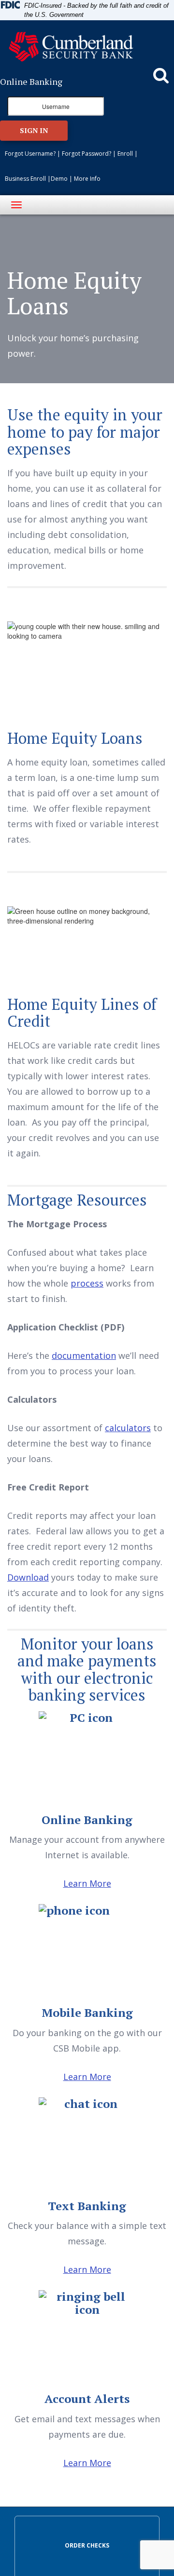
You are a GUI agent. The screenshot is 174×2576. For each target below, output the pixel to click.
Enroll (125, 154)
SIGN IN (34, 130)
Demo (59, 179)
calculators (128, 1428)
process (87, 1283)
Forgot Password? (87, 154)
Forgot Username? (30, 154)
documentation (84, 1355)
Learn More (87, 1883)
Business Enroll (25, 179)
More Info (87, 179)
